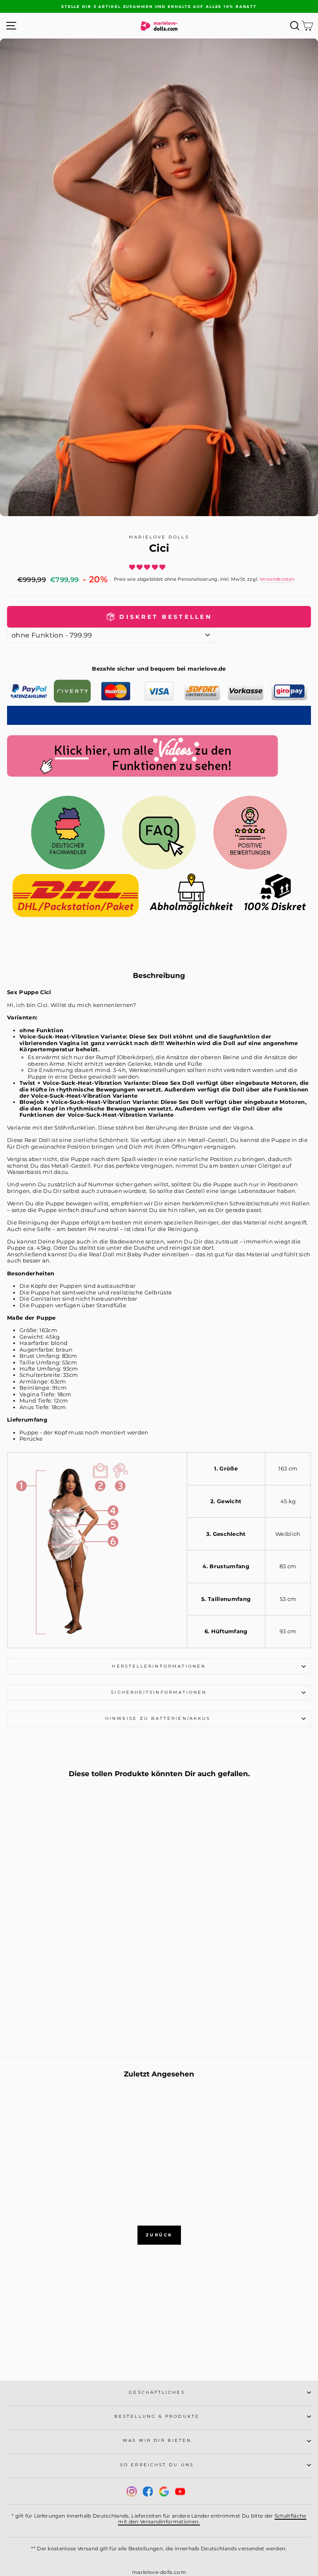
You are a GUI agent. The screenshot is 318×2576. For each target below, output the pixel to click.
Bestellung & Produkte (157, 2416)
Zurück (159, 2235)
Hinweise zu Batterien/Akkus (159, 1718)
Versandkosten (277, 579)
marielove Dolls (159, 537)
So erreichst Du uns (157, 2465)
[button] (148, 567)
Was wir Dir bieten (157, 2440)
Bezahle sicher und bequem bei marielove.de (159, 669)
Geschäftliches (157, 2392)
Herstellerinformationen (159, 1666)
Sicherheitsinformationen (159, 1692)
